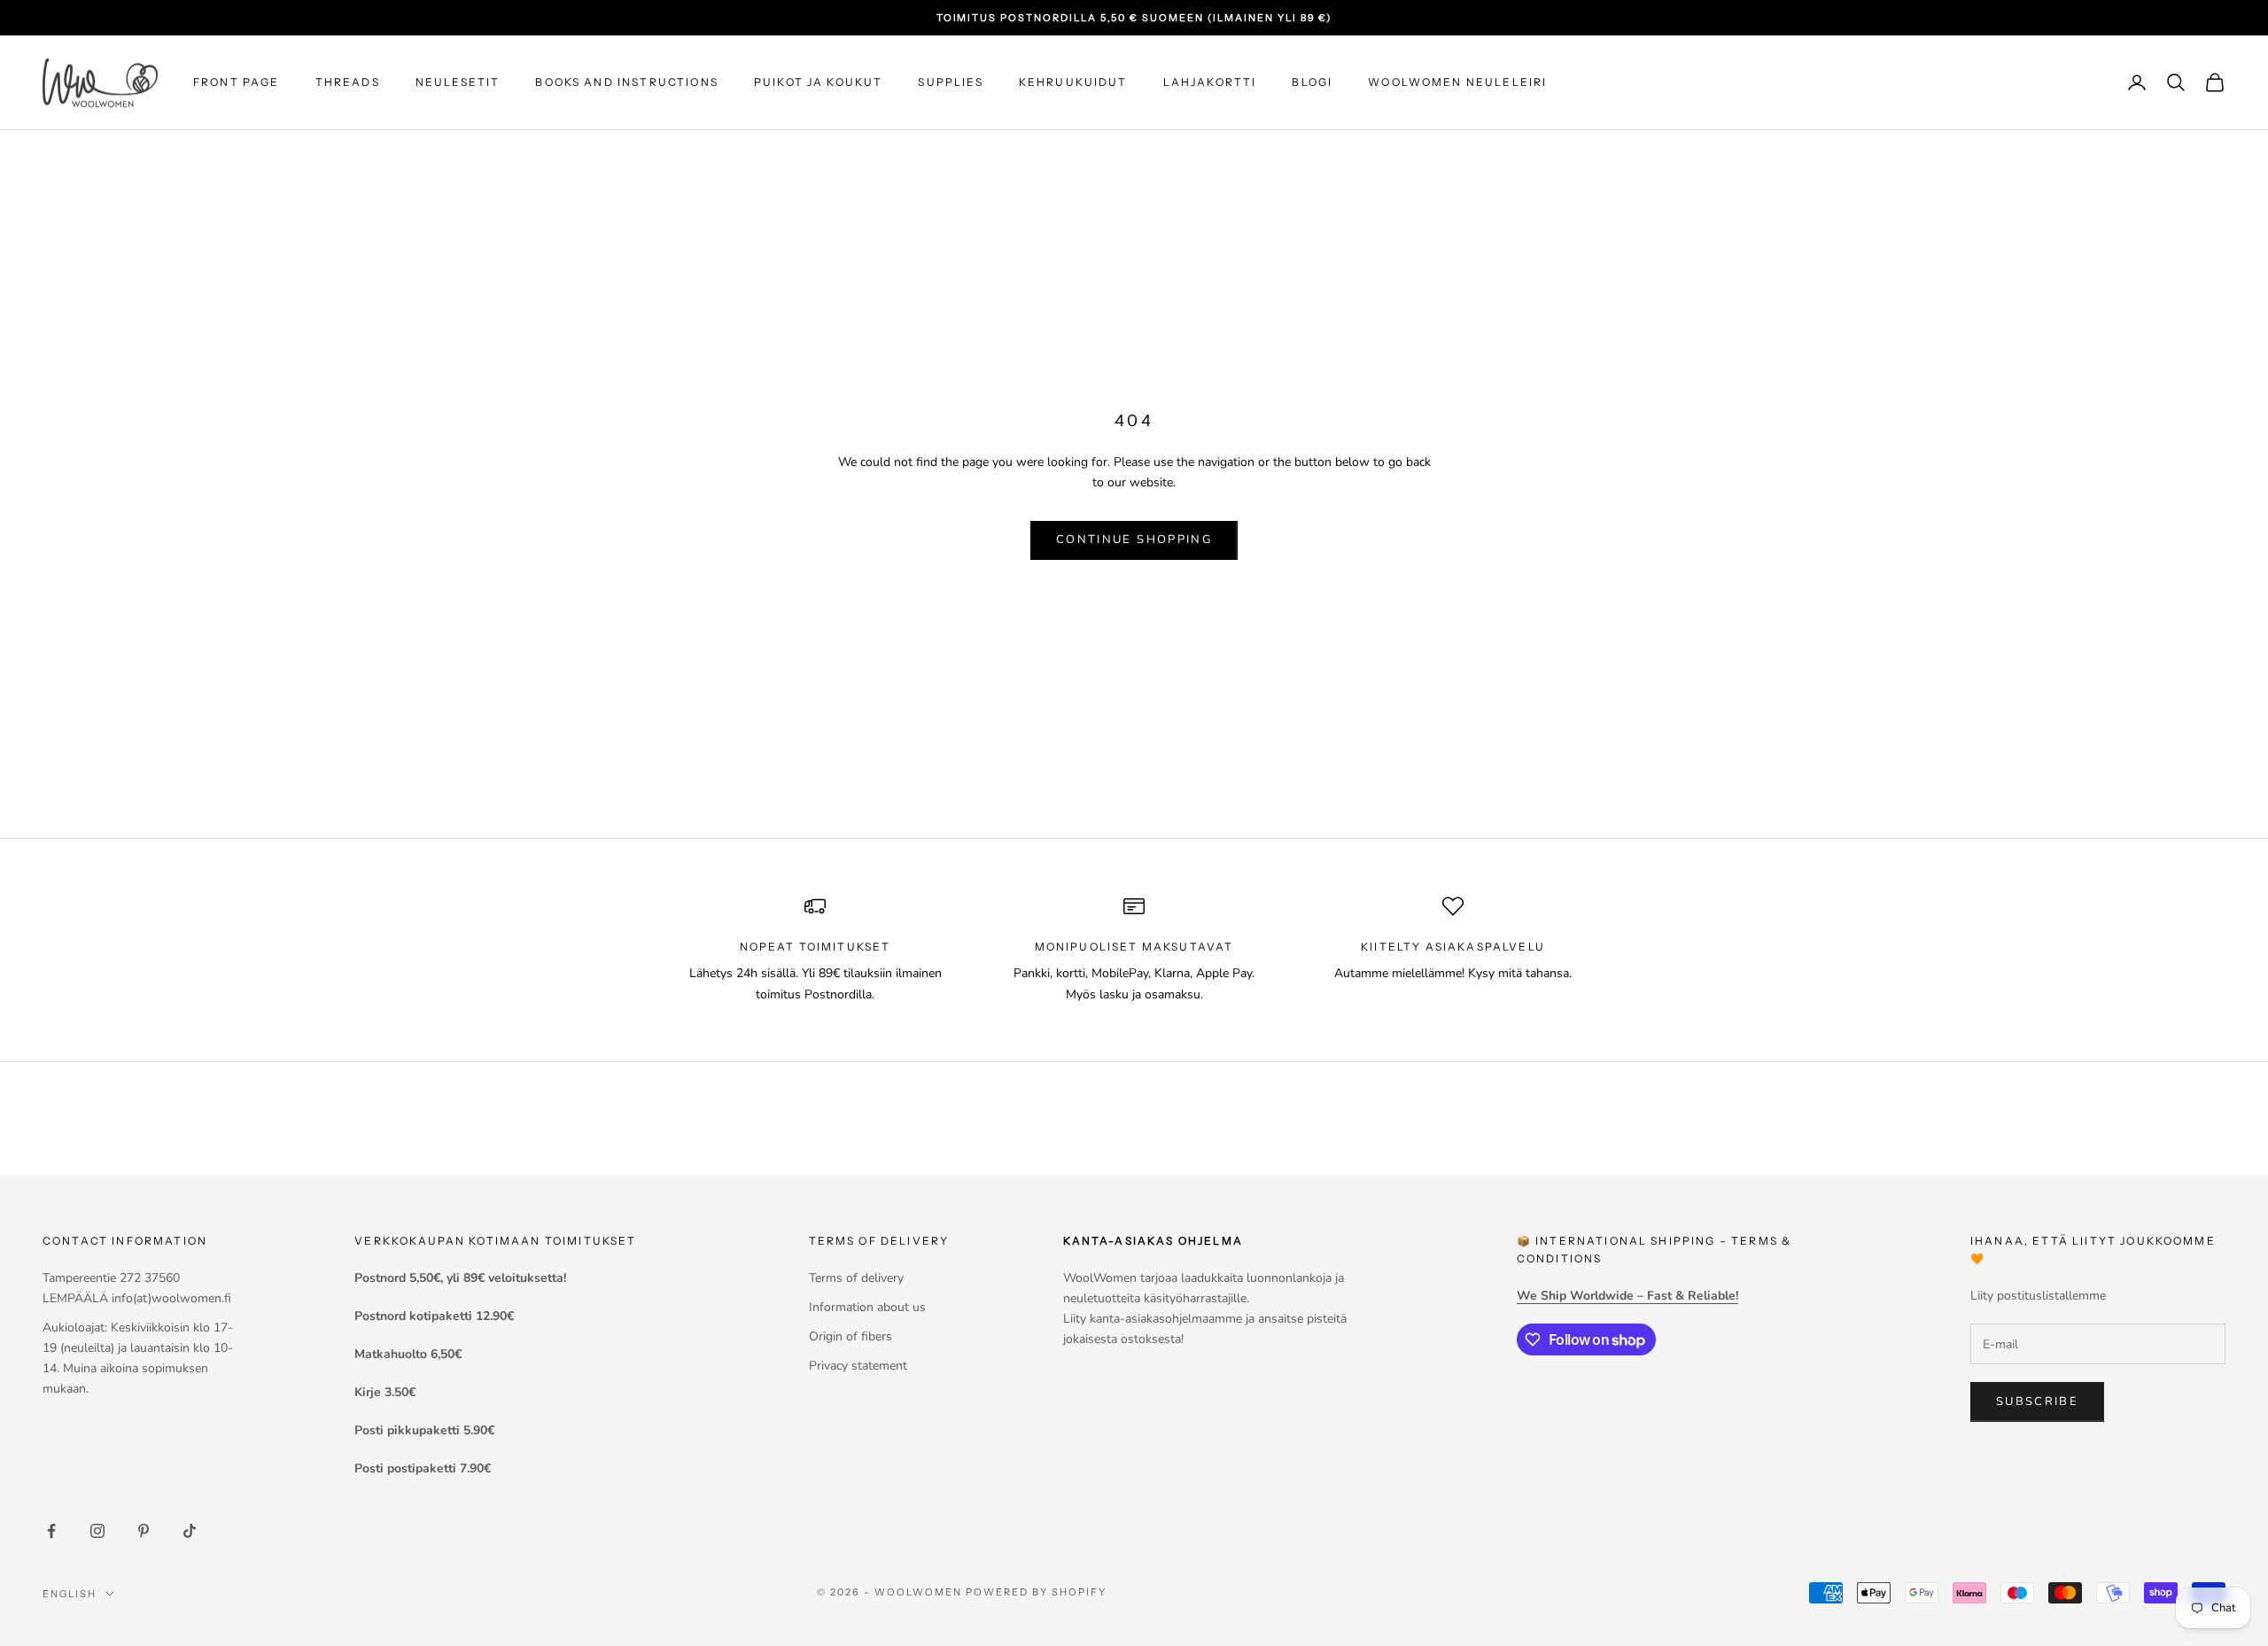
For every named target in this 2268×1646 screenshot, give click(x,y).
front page (237, 82)
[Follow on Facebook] (51, 1531)
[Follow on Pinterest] (144, 1531)
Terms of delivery (856, 1278)
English (70, 1594)
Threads (348, 82)
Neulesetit (458, 82)
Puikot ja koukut (819, 82)
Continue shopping (1134, 540)
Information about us (867, 1307)
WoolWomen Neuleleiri (1457, 82)
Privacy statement (858, 1366)
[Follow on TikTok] (190, 1531)
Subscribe (2037, 1401)
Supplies (950, 82)
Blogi (1312, 82)
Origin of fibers (850, 1336)
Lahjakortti (1210, 82)
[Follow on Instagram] (97, 1531)
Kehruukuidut (1073, 82)
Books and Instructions (627, 82)
